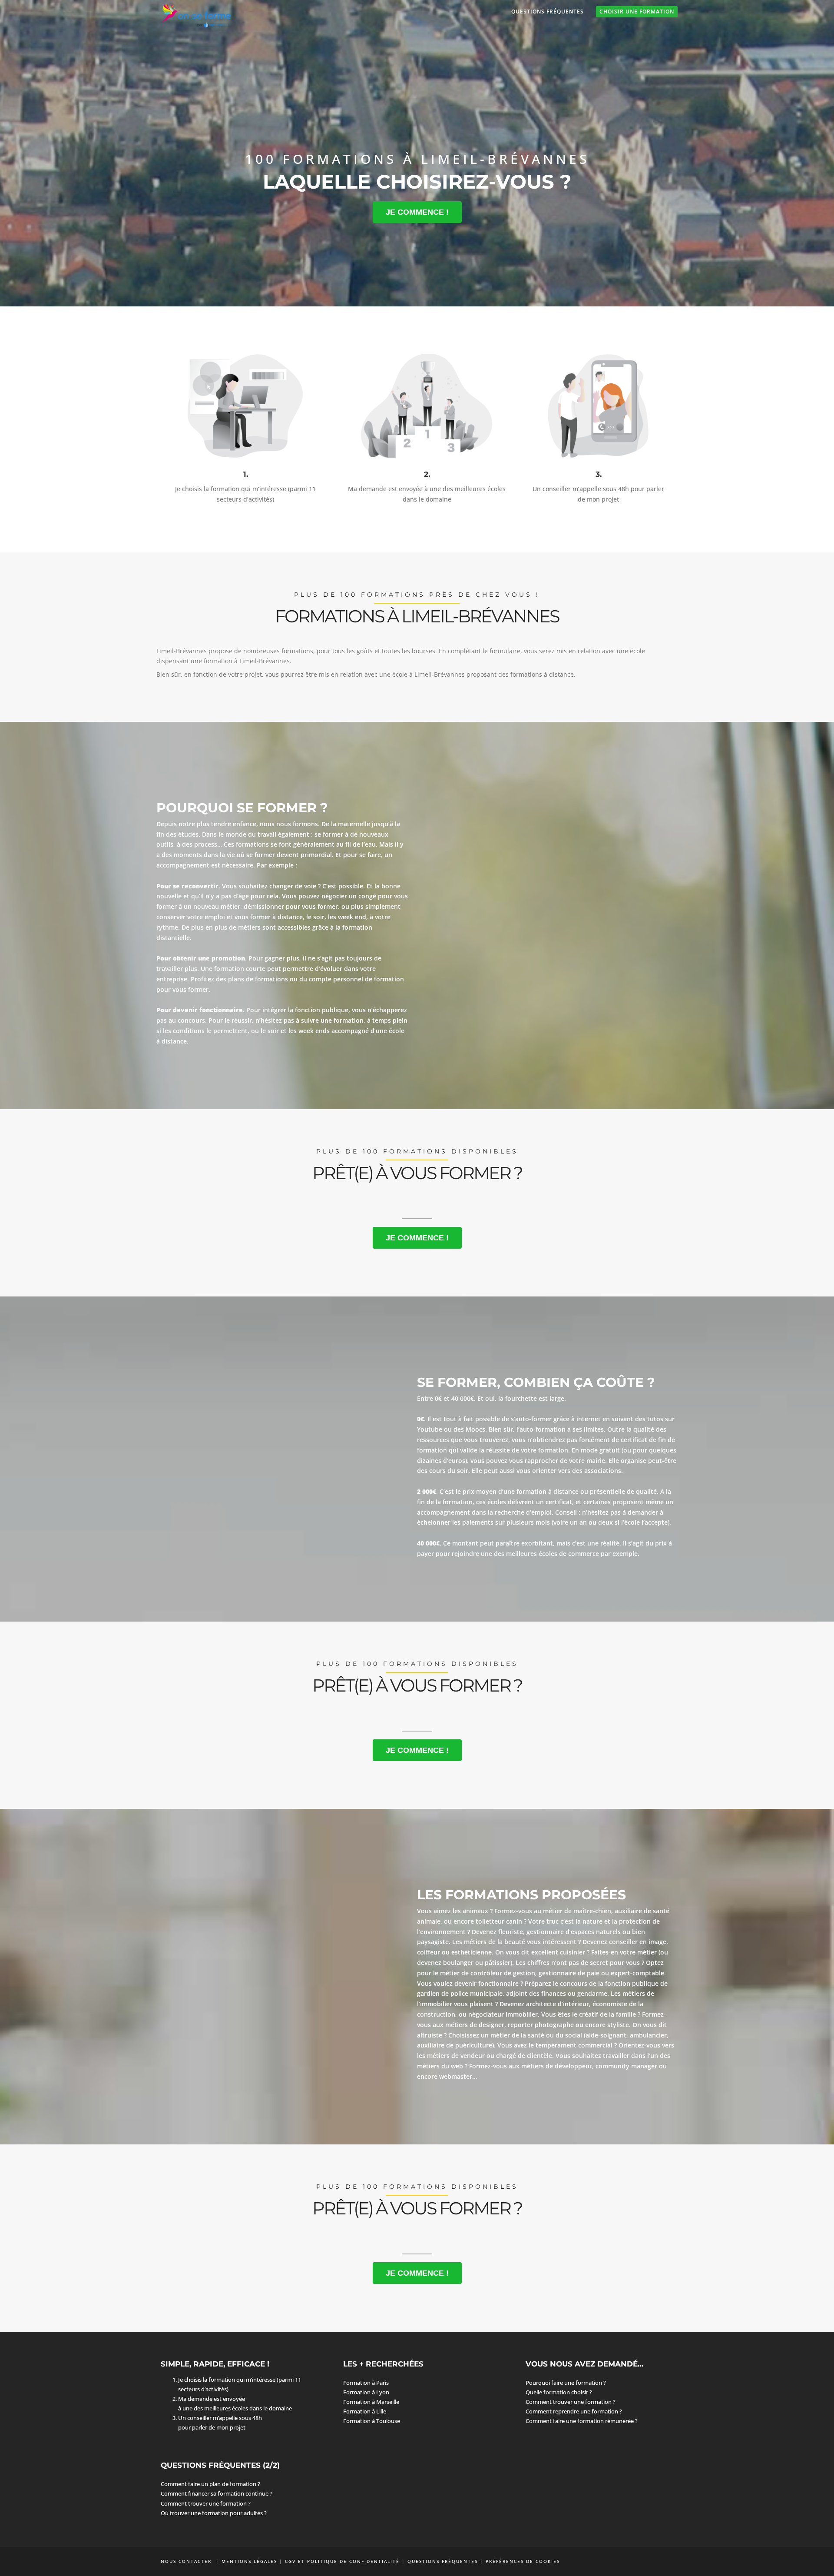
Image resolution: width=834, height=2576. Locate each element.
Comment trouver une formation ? (571, 2402)
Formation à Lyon (366, 2392)
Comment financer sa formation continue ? (217, 2493)
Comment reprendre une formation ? (574, 2411)
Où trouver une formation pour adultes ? (214, 2513)
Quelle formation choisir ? (559, 2392)
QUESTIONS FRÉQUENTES (443, 2561)
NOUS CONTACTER (187, 2561)
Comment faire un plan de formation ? (210, 2484)
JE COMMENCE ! (417, 212)
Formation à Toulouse (372, 2421)
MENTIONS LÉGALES (249, 2561)
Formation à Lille (365, 2411)
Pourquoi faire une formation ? (566, 2383)
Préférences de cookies (523, 2561)
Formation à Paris (366, 2383)
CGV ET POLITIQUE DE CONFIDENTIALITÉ (342, 2561)
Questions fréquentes (548, 12)
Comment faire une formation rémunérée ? (582, 2421)
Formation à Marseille (371, 2402)
